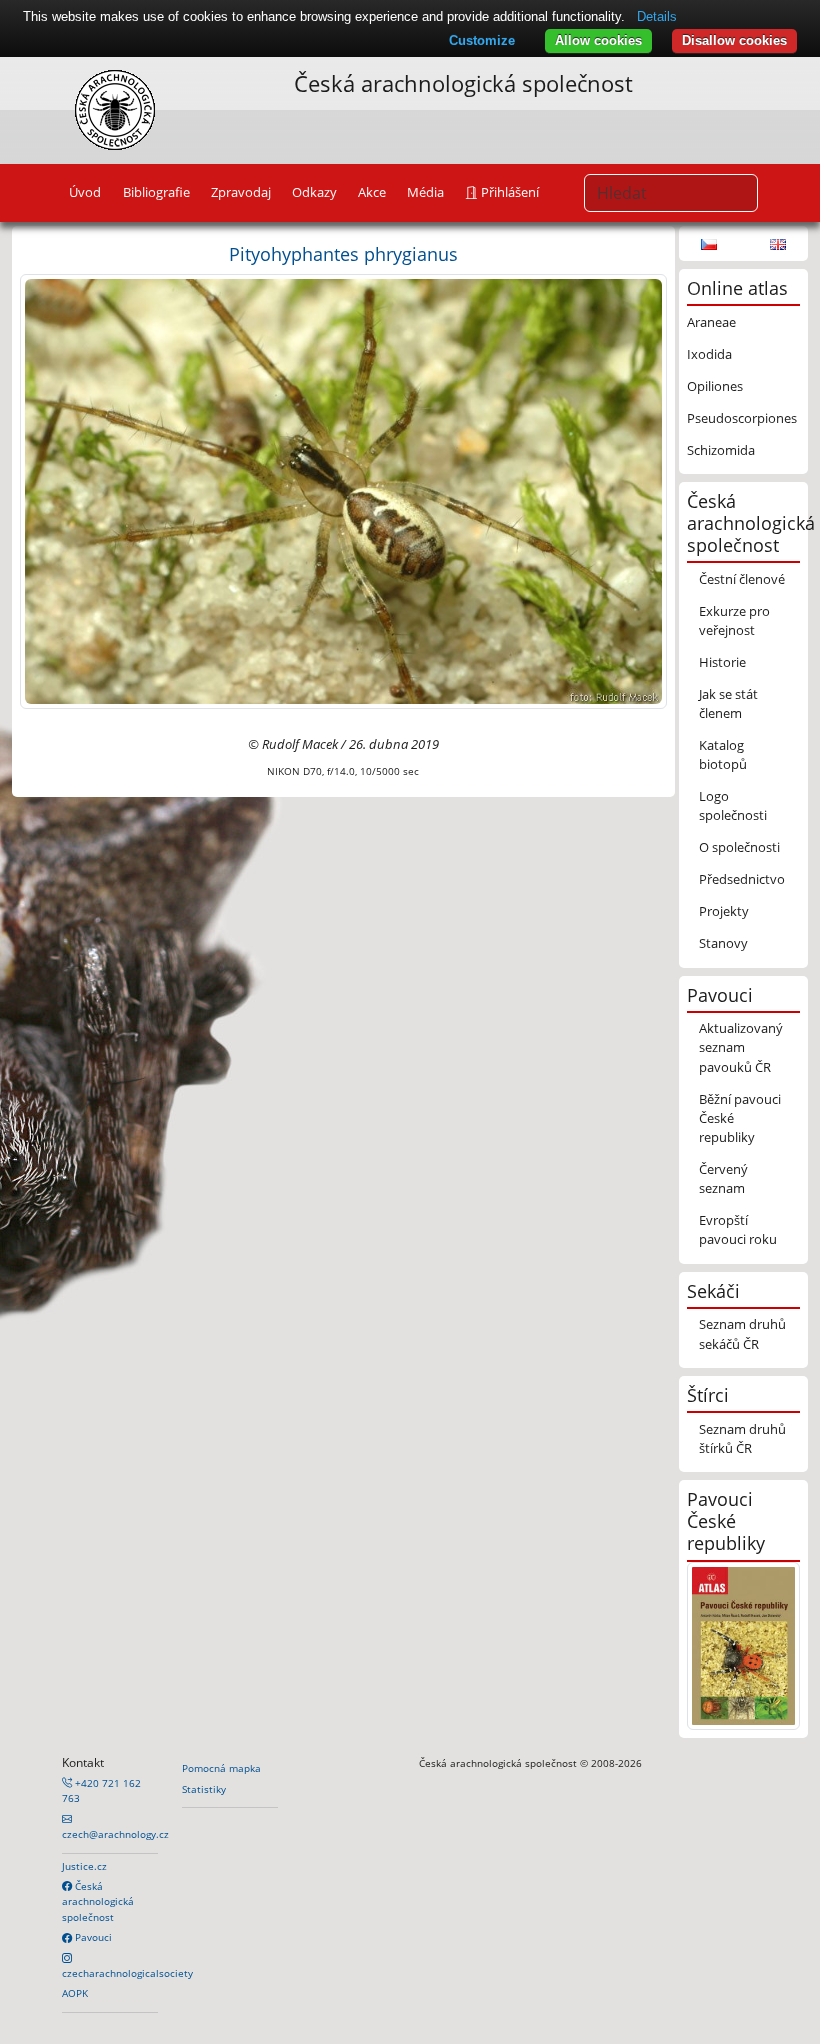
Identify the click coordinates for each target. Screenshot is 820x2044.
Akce (372, 192)
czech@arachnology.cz (115, 1834)
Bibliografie (156, 192)
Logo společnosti (733, 805)
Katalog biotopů (723, 754)
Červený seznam (723, 1178)
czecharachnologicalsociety (127, 1973)
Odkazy (314, 192)
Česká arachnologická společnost (98, 1901)
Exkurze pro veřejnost (734, 620)
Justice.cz (84, 1866)
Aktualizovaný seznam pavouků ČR (741, 1047)
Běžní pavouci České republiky (740, 1118)
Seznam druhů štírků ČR (742, 1438)
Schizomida (721, 450)
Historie (722, 662)
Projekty (724, 911)
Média (425, 192)
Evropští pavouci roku (738, 1229)
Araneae (711, 322)
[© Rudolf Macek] (343, 490)
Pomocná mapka (221, 1768)
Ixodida (709, 354)
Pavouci (92, 1937)
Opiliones (715, 386)
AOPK (75, 1993)
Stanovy (723, 943)
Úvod (85, 192)
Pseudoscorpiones (742, 418)
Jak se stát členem (728, 703)
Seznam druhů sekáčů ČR (742, 1333)
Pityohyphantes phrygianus (343, 253)
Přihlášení (508, 192)
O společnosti (739, 847)
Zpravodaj (241, 192)
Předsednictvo (742, 879)
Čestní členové (742, 579)
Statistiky (204, 1789)
